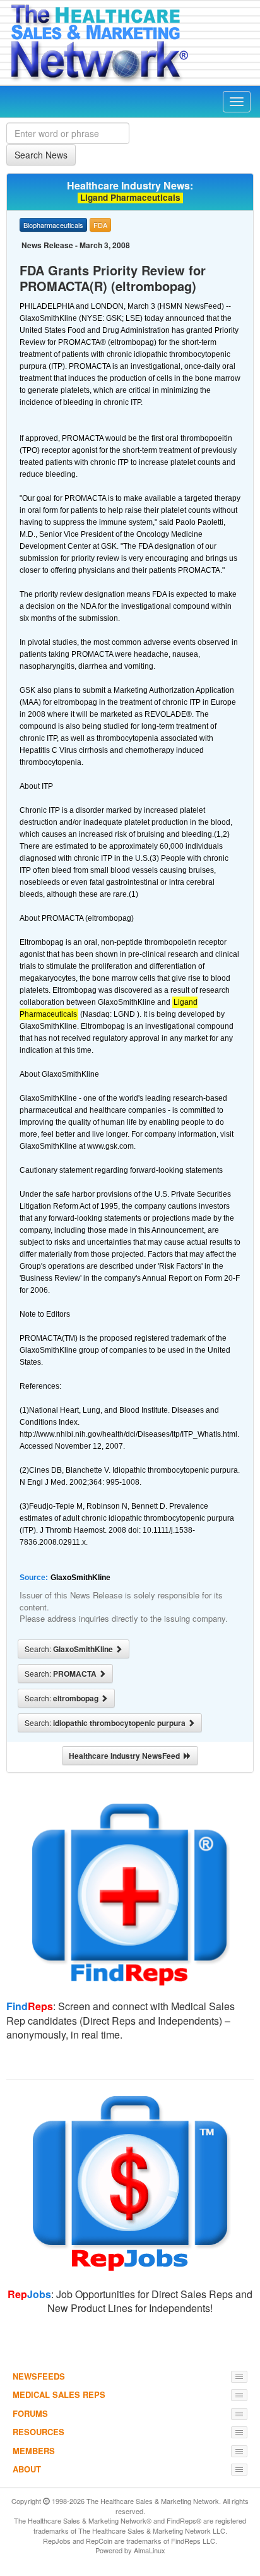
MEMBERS (34, 2451)
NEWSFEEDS (39, 2376)
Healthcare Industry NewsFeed (126, 1756)
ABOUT (27, 2469)
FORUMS (30, 2413)
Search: (70, 1649)
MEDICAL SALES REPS (59, 2394)
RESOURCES (38, 2432)
